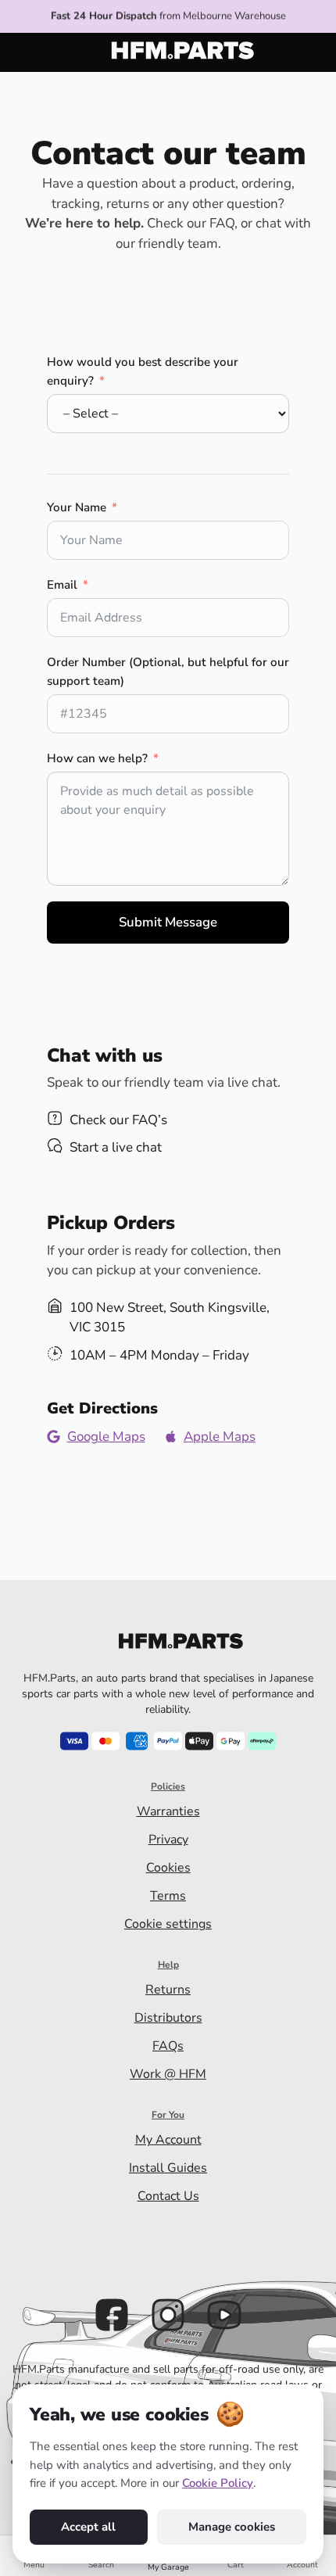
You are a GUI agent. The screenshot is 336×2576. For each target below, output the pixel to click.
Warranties (168, 1811)
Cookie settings (168, 1924)
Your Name (77, 507)
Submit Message (168, 922)
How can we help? (97, 758)
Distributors (168, 2018)
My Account (168, 2140)
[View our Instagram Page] (168, 2315)
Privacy (168, 1840)
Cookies (168, 1868)
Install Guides (168, 2168)
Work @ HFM (168, 2074)
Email (62, 585)
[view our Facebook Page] (112, 2315)
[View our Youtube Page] (224, 2315)
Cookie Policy (218, 2483)
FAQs (168, 2046)
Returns (168, 1990)
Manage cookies (232, 2527)
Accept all (88, 2527)
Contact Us (168, 2196)
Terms (168, 1896)
